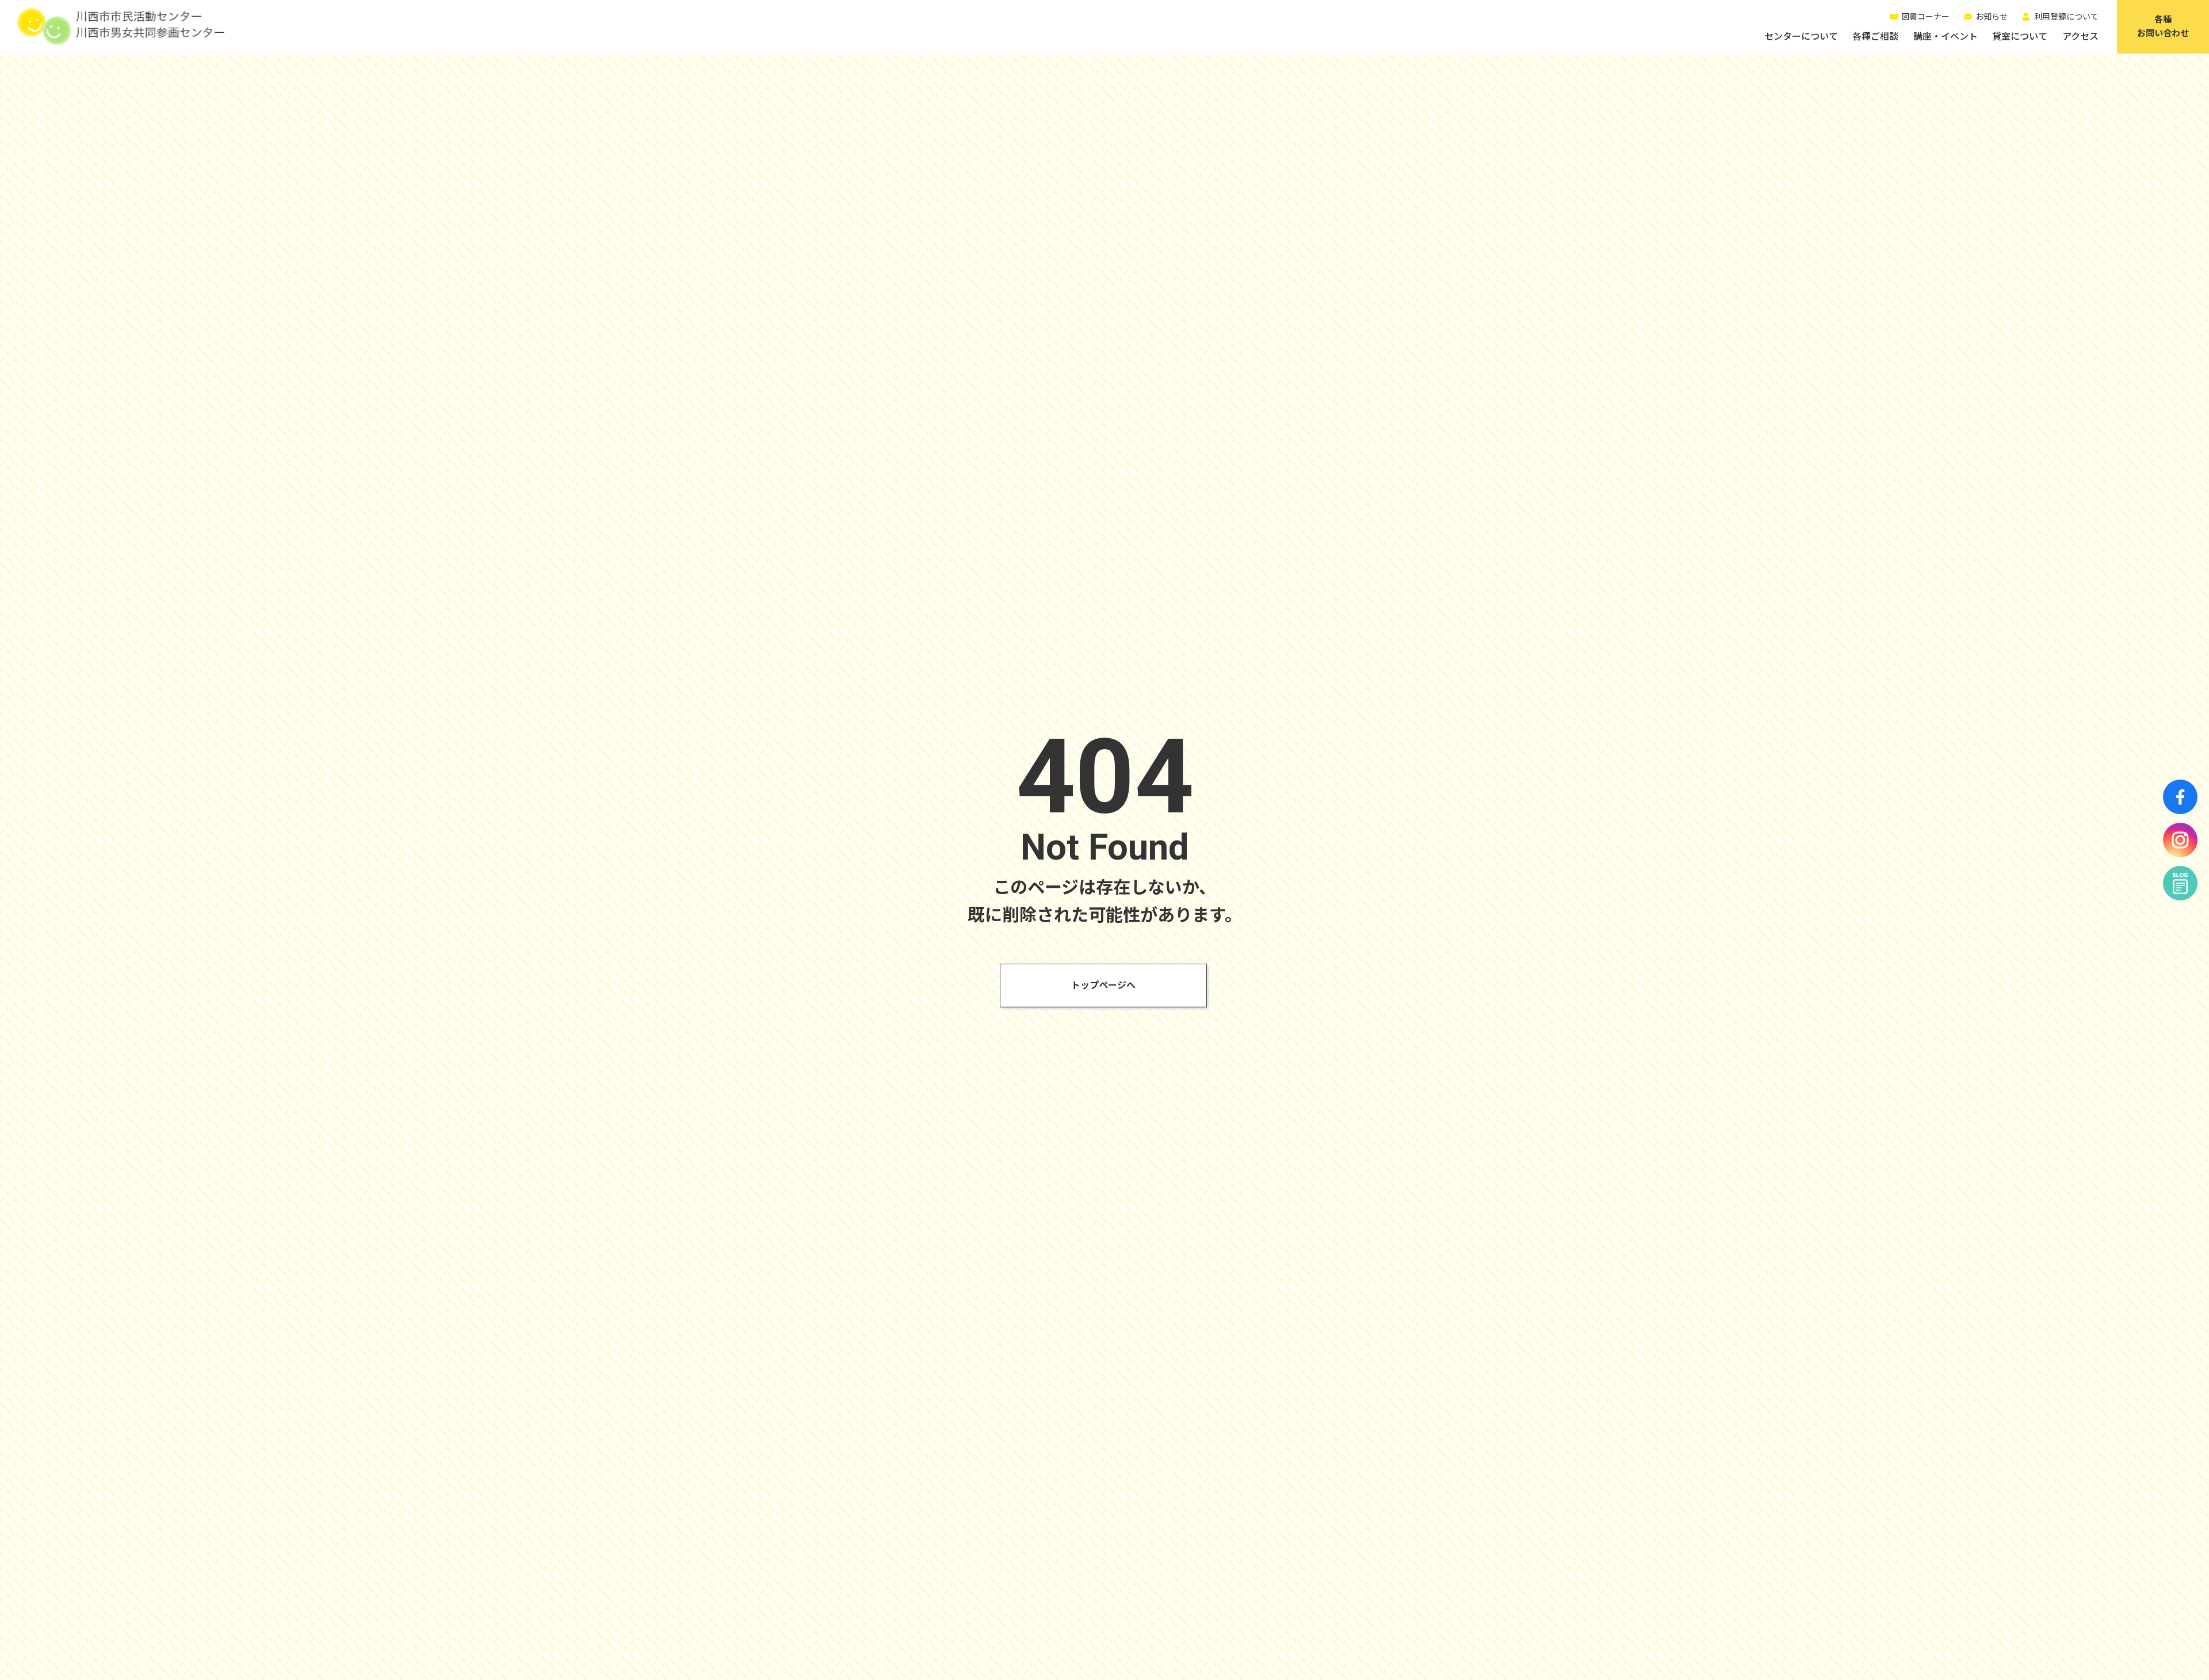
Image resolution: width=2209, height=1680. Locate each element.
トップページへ (1103, 985)
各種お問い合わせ (2163, 26)
